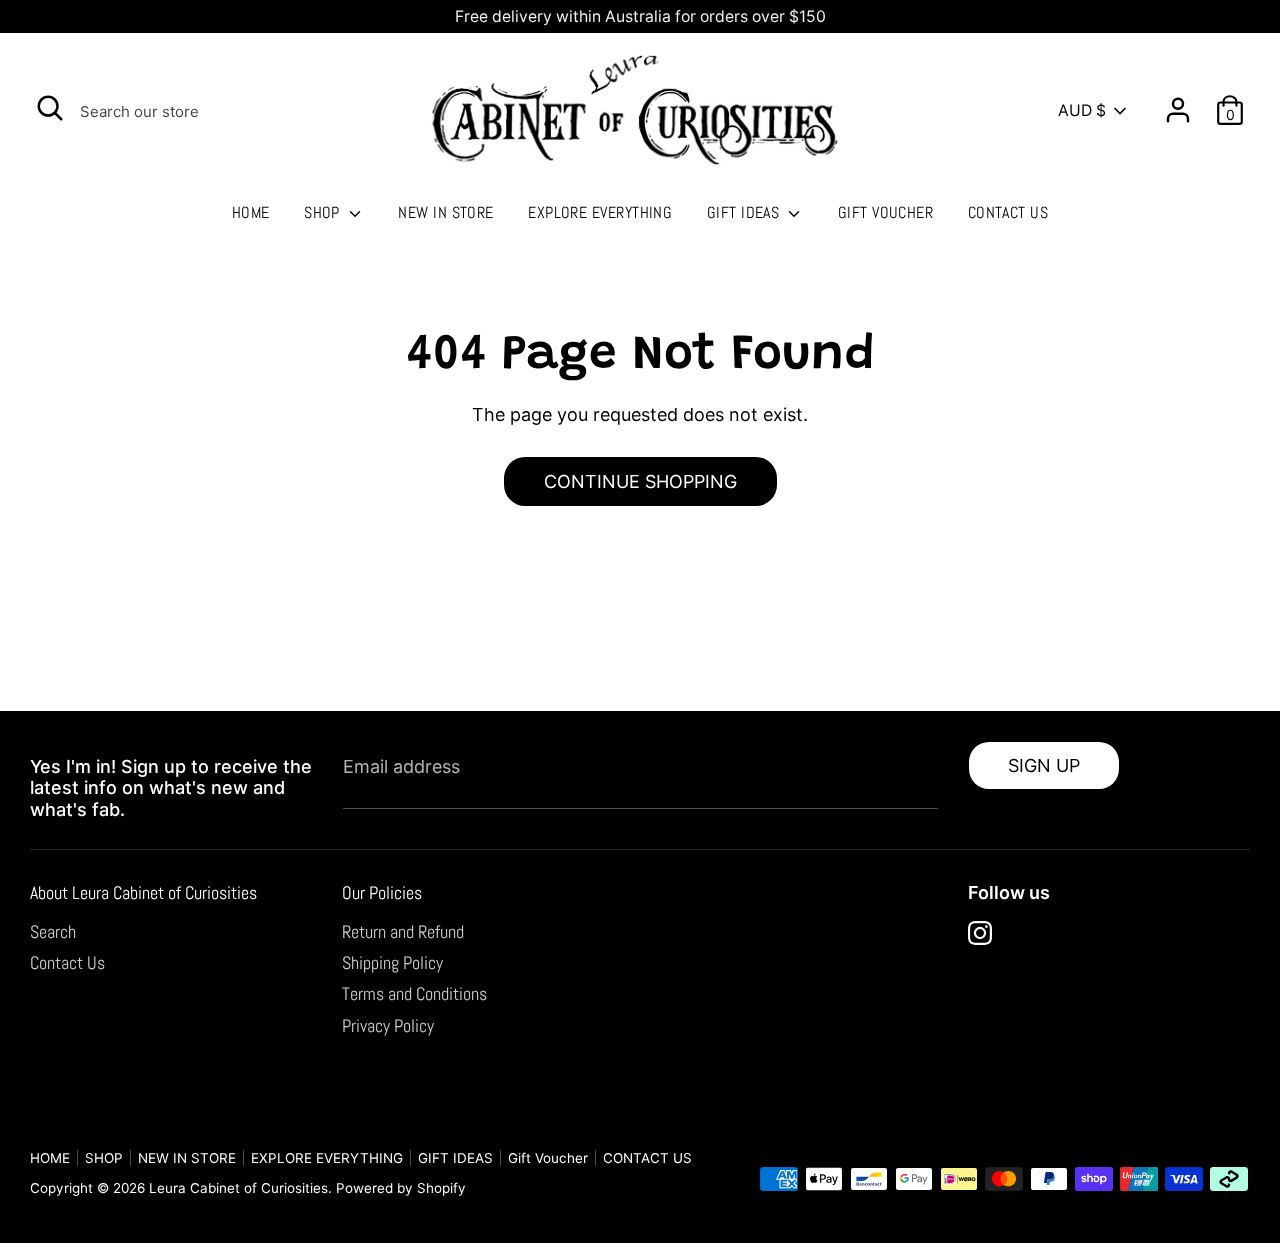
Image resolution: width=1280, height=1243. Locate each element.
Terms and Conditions (414, 993)
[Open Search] (50, 108)
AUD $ (1082, 110)
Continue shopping (640, 481)
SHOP (324, 212)
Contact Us (67, 962)
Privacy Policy (388, 1025)
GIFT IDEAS (745, 212)
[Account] (1178, 102)
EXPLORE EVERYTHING (600, 212)
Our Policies (382, 892)
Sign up (1044, 765)
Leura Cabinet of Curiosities (238, 1188)
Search (53, 931)
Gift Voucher (885, 212)
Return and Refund (403, 931)
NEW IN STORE (445, 212)
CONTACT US (1008, 212)
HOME (251, 212)
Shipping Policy (392, 962)
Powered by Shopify (401, 1188)
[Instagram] (980, 933)
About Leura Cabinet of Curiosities (143, 892)
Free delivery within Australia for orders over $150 (640, 16)
